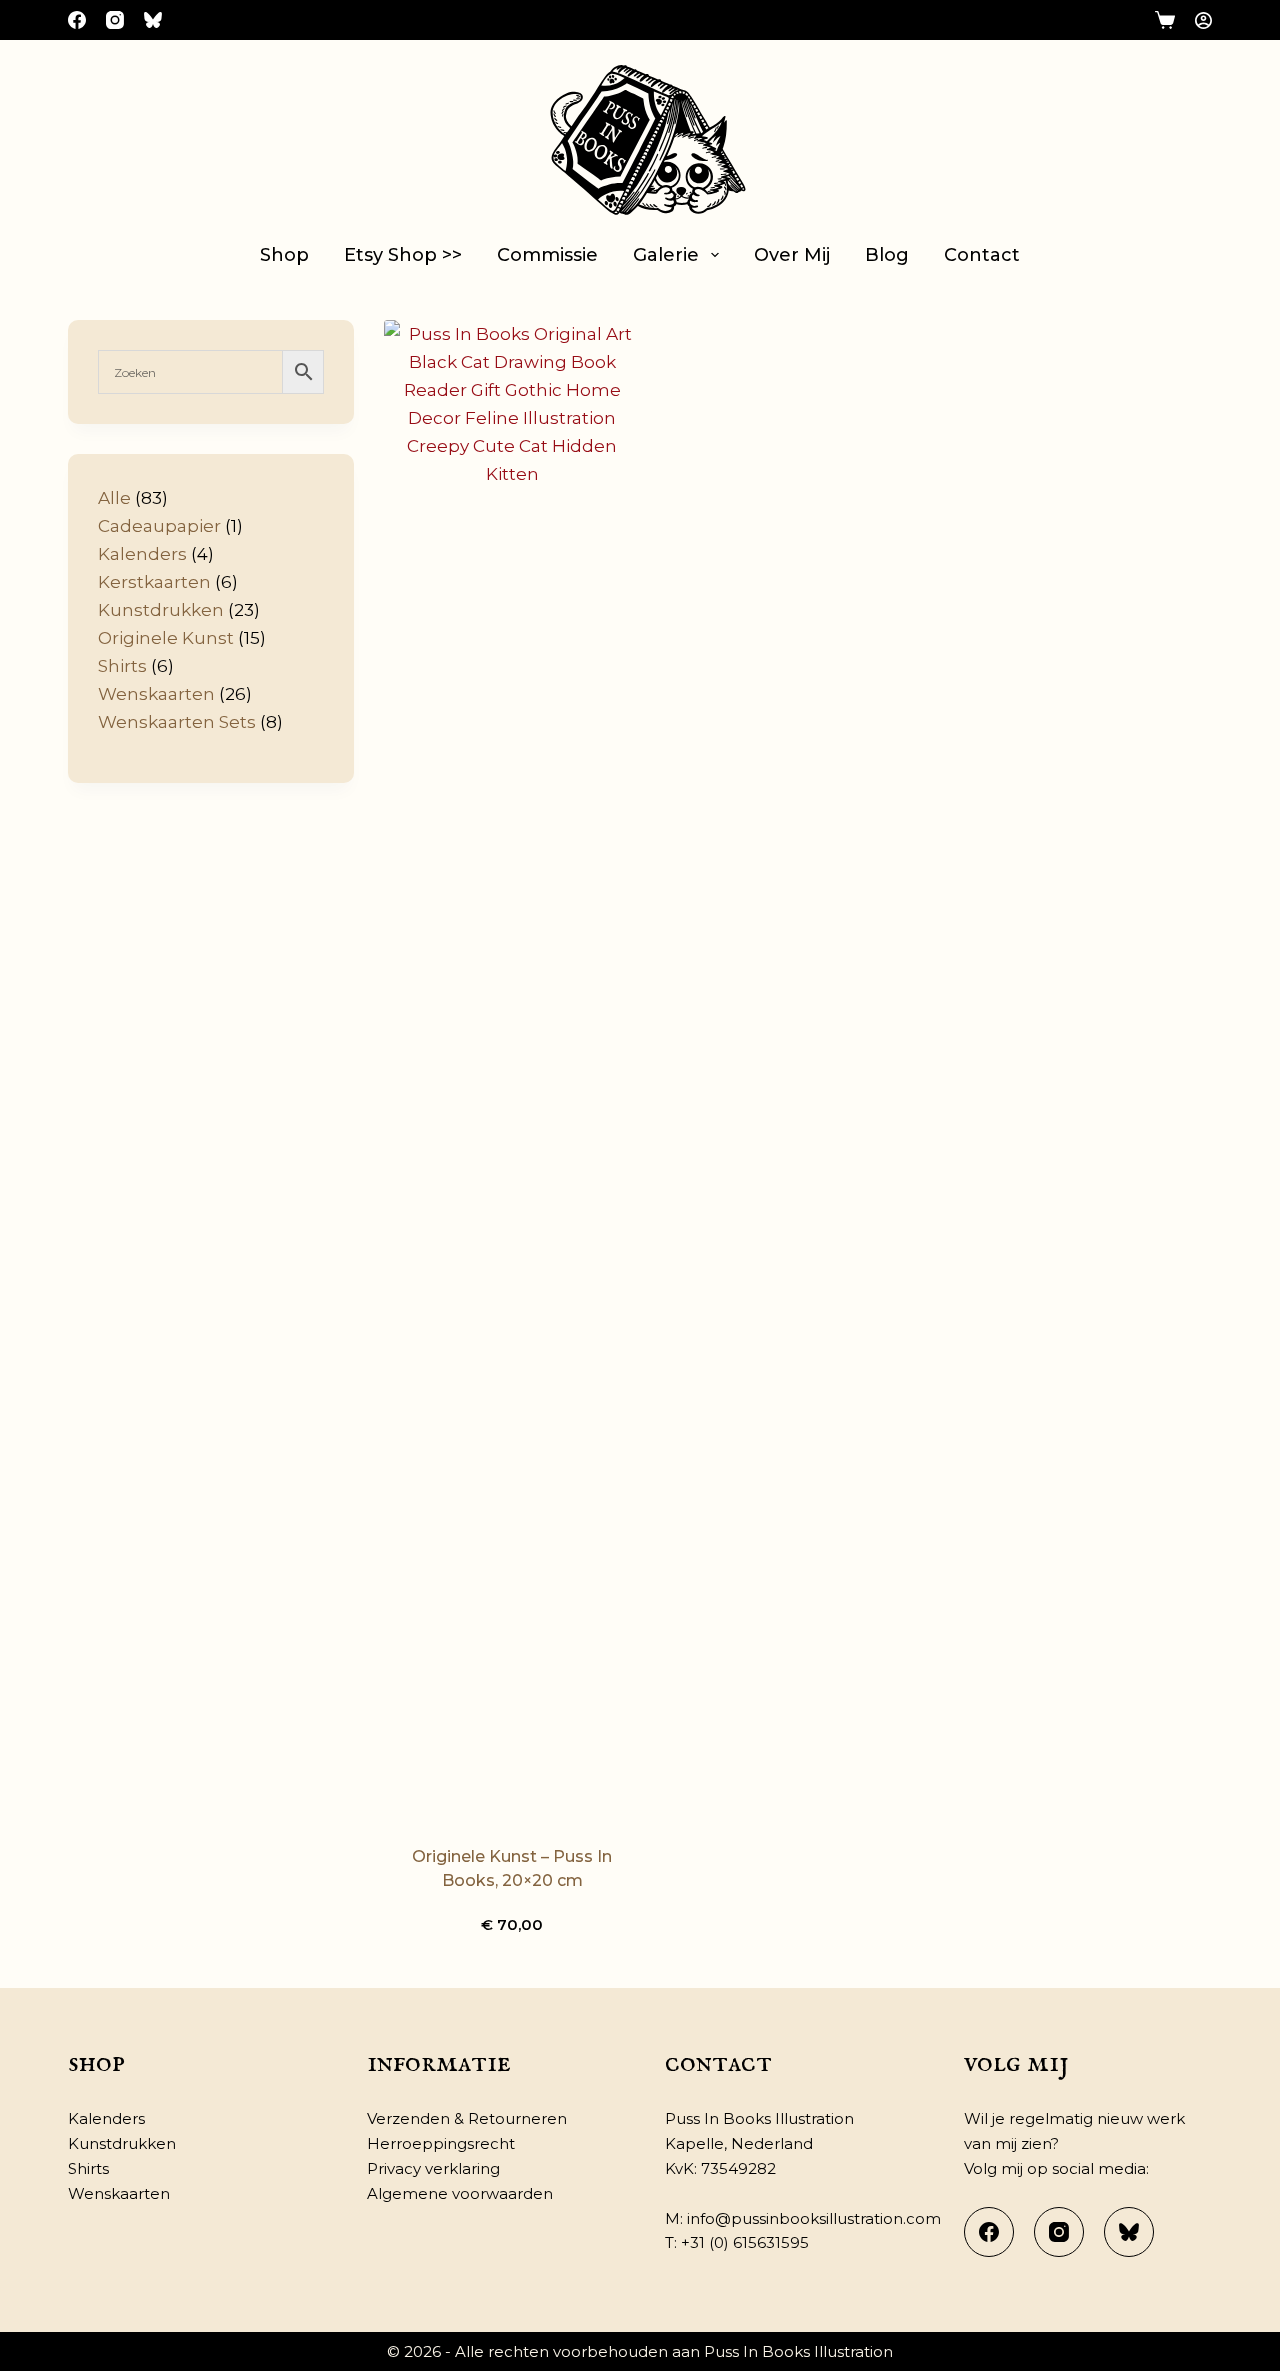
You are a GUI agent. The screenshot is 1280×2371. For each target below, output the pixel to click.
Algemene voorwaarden (460, 2193)
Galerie (666, 255)
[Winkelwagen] (1165, 20)
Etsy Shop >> (403, 255)
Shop (284, 255)
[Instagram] (115, 20)
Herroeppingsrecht (441, 2143)
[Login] (1203, 20)
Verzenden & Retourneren (467, 2118)
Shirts (88, 2168)
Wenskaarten (119, 2193)
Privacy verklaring (433, 2168)
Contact (982, 255)
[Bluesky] (153, 20)
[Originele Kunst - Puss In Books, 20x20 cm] (512, 1070)
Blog (887, 255)
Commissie (547, 255)
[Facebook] (77, 20)
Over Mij (792, 255)
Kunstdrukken (122, 2143)
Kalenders (106, 2118)
